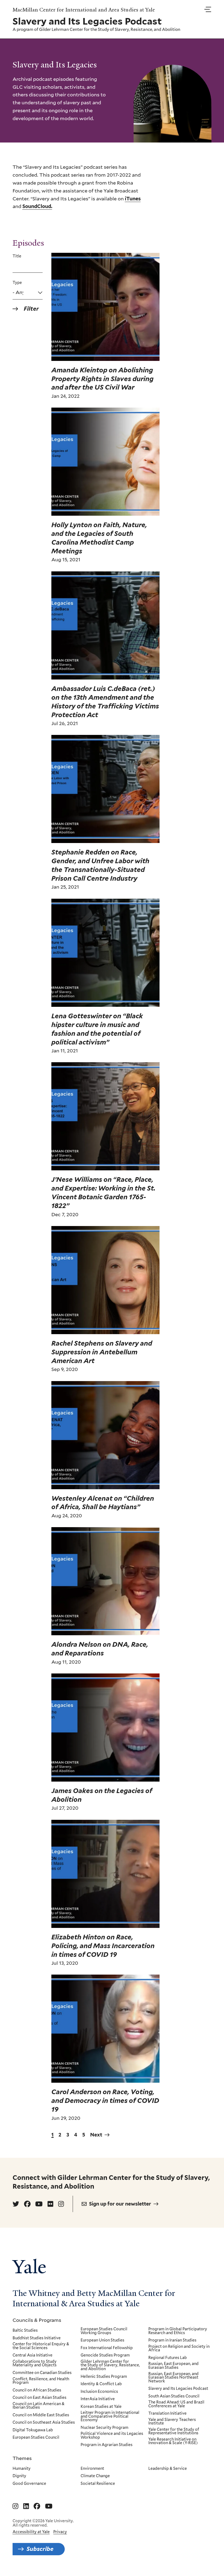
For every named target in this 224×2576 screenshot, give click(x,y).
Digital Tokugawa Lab (33, 2430)
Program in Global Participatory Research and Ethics (178, 2331)
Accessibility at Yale (31, 2532)
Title (17, 256)
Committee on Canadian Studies (42, 2373)
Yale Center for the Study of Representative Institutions (174, 2431)
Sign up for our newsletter (120, 2204)
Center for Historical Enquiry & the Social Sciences (41, 2346)
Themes (22, 2458)
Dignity (19, 2476)
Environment (92, 2469)
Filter (31, 309)
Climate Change (95, 2476)
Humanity (22, 2469)
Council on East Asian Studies (39, 2398)
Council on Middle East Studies (41, 2415)
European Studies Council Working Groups (104, 2331)
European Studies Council (36, 2438)
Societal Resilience (98, 2484)
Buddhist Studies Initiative (37, 2338)
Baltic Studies (25, 2331)
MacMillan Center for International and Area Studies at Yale (84, 10)
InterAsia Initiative (98, 2399)
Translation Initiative (167, 2414)
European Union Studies (102, 2340)
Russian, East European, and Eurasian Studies (173, 2366)
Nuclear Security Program (104, 2428)
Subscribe (40, 2549)
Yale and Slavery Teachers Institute (172, 2422)
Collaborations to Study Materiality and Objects (35, 2363)
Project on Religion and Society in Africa (179, 2348)
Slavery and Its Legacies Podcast (178, 2389)
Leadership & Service (168, 2469)
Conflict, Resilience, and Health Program (41, 2381)
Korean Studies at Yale (101, 2407)
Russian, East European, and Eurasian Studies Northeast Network (173, 2378)
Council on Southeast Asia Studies (44, 2423)
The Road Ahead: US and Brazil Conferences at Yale (176, 2404)
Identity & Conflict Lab (101, 2384)
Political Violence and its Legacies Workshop (112, 2436)
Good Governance (29, 2484)
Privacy (60, 2532)
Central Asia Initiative (33, 2355)
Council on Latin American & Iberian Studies (39, 2406)
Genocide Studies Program (105, 2355)
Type (17, 283)
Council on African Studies (37, 2390)
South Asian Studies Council (174, 2396)
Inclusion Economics (99, 2392)
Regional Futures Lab (168, 2358)
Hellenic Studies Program (104, 2377)
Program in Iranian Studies (172, 2340)
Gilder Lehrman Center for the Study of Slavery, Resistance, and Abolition (110, 29)
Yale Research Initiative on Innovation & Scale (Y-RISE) (173, 2441)
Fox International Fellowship (107, 2348)
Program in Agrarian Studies (107, 2445)
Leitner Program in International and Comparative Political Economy (110, 2416)
